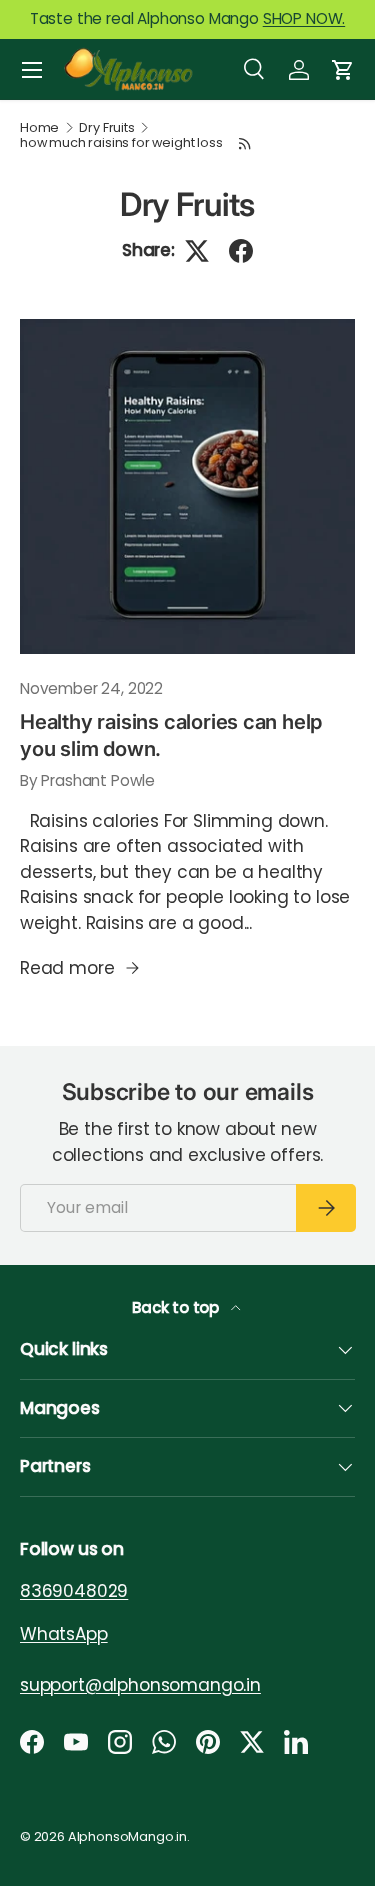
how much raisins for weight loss (121, 143)
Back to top (177, 1307)
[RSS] (245, 143)
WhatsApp (64, 1634)
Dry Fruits (106, 128)
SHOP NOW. (304, 18)
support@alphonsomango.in (140, 1685)
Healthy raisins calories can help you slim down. (171, 734)
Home (39, 128)
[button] (343, 70)
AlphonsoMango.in (127, 1836)
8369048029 (74, 1591)
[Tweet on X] (197, 251)
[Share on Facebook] (241, 251)
